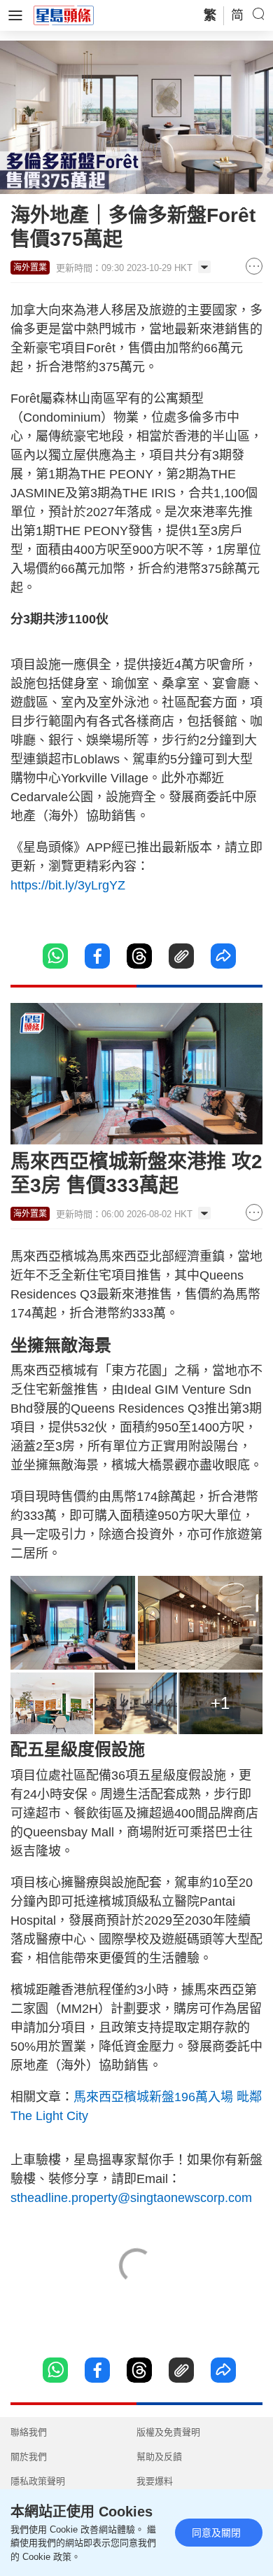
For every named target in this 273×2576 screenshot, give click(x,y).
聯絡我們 (29, 2432)
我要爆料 (155, 2481)
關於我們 (29, 2457)
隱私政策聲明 (38, 2481)
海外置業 (30, 268)
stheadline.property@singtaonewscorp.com (131, 2198)
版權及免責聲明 (168, 2432)
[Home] (64, 15)
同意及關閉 (216, 2533)
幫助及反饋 (159, 2457)
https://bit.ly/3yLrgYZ (68, 885)
